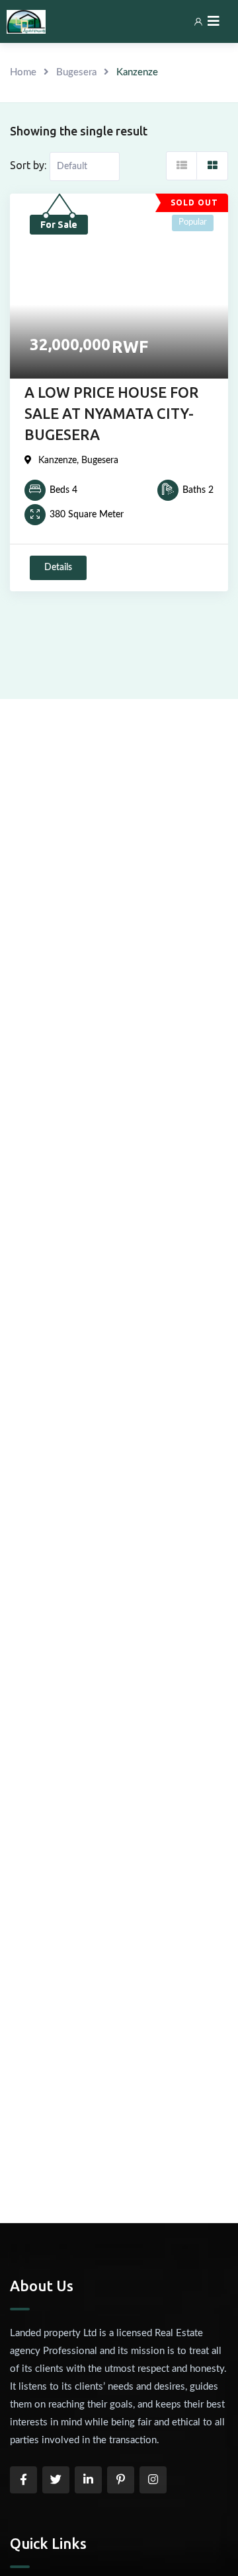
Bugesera (76, 72)
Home (23, 72)
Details (58, 568)
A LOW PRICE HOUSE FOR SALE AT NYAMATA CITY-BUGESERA (111, 413)
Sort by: (28, 165)
